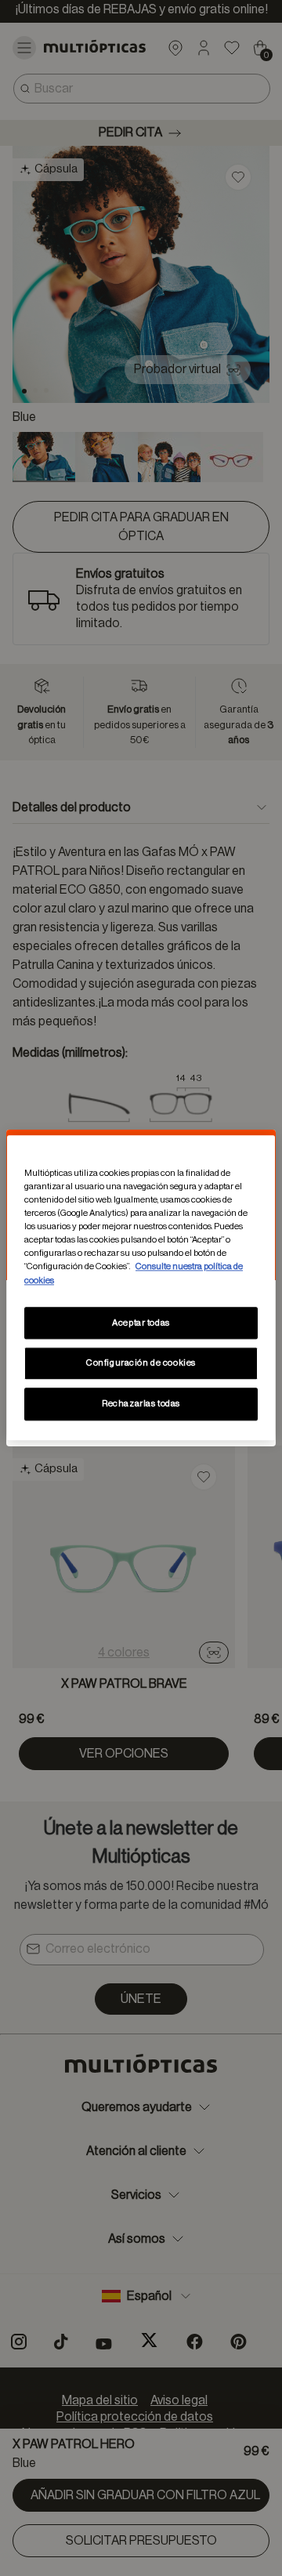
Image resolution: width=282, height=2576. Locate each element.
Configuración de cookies (141, 1364)
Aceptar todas (141, 1323)
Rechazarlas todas (141, 1404)
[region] (141, 1288)
